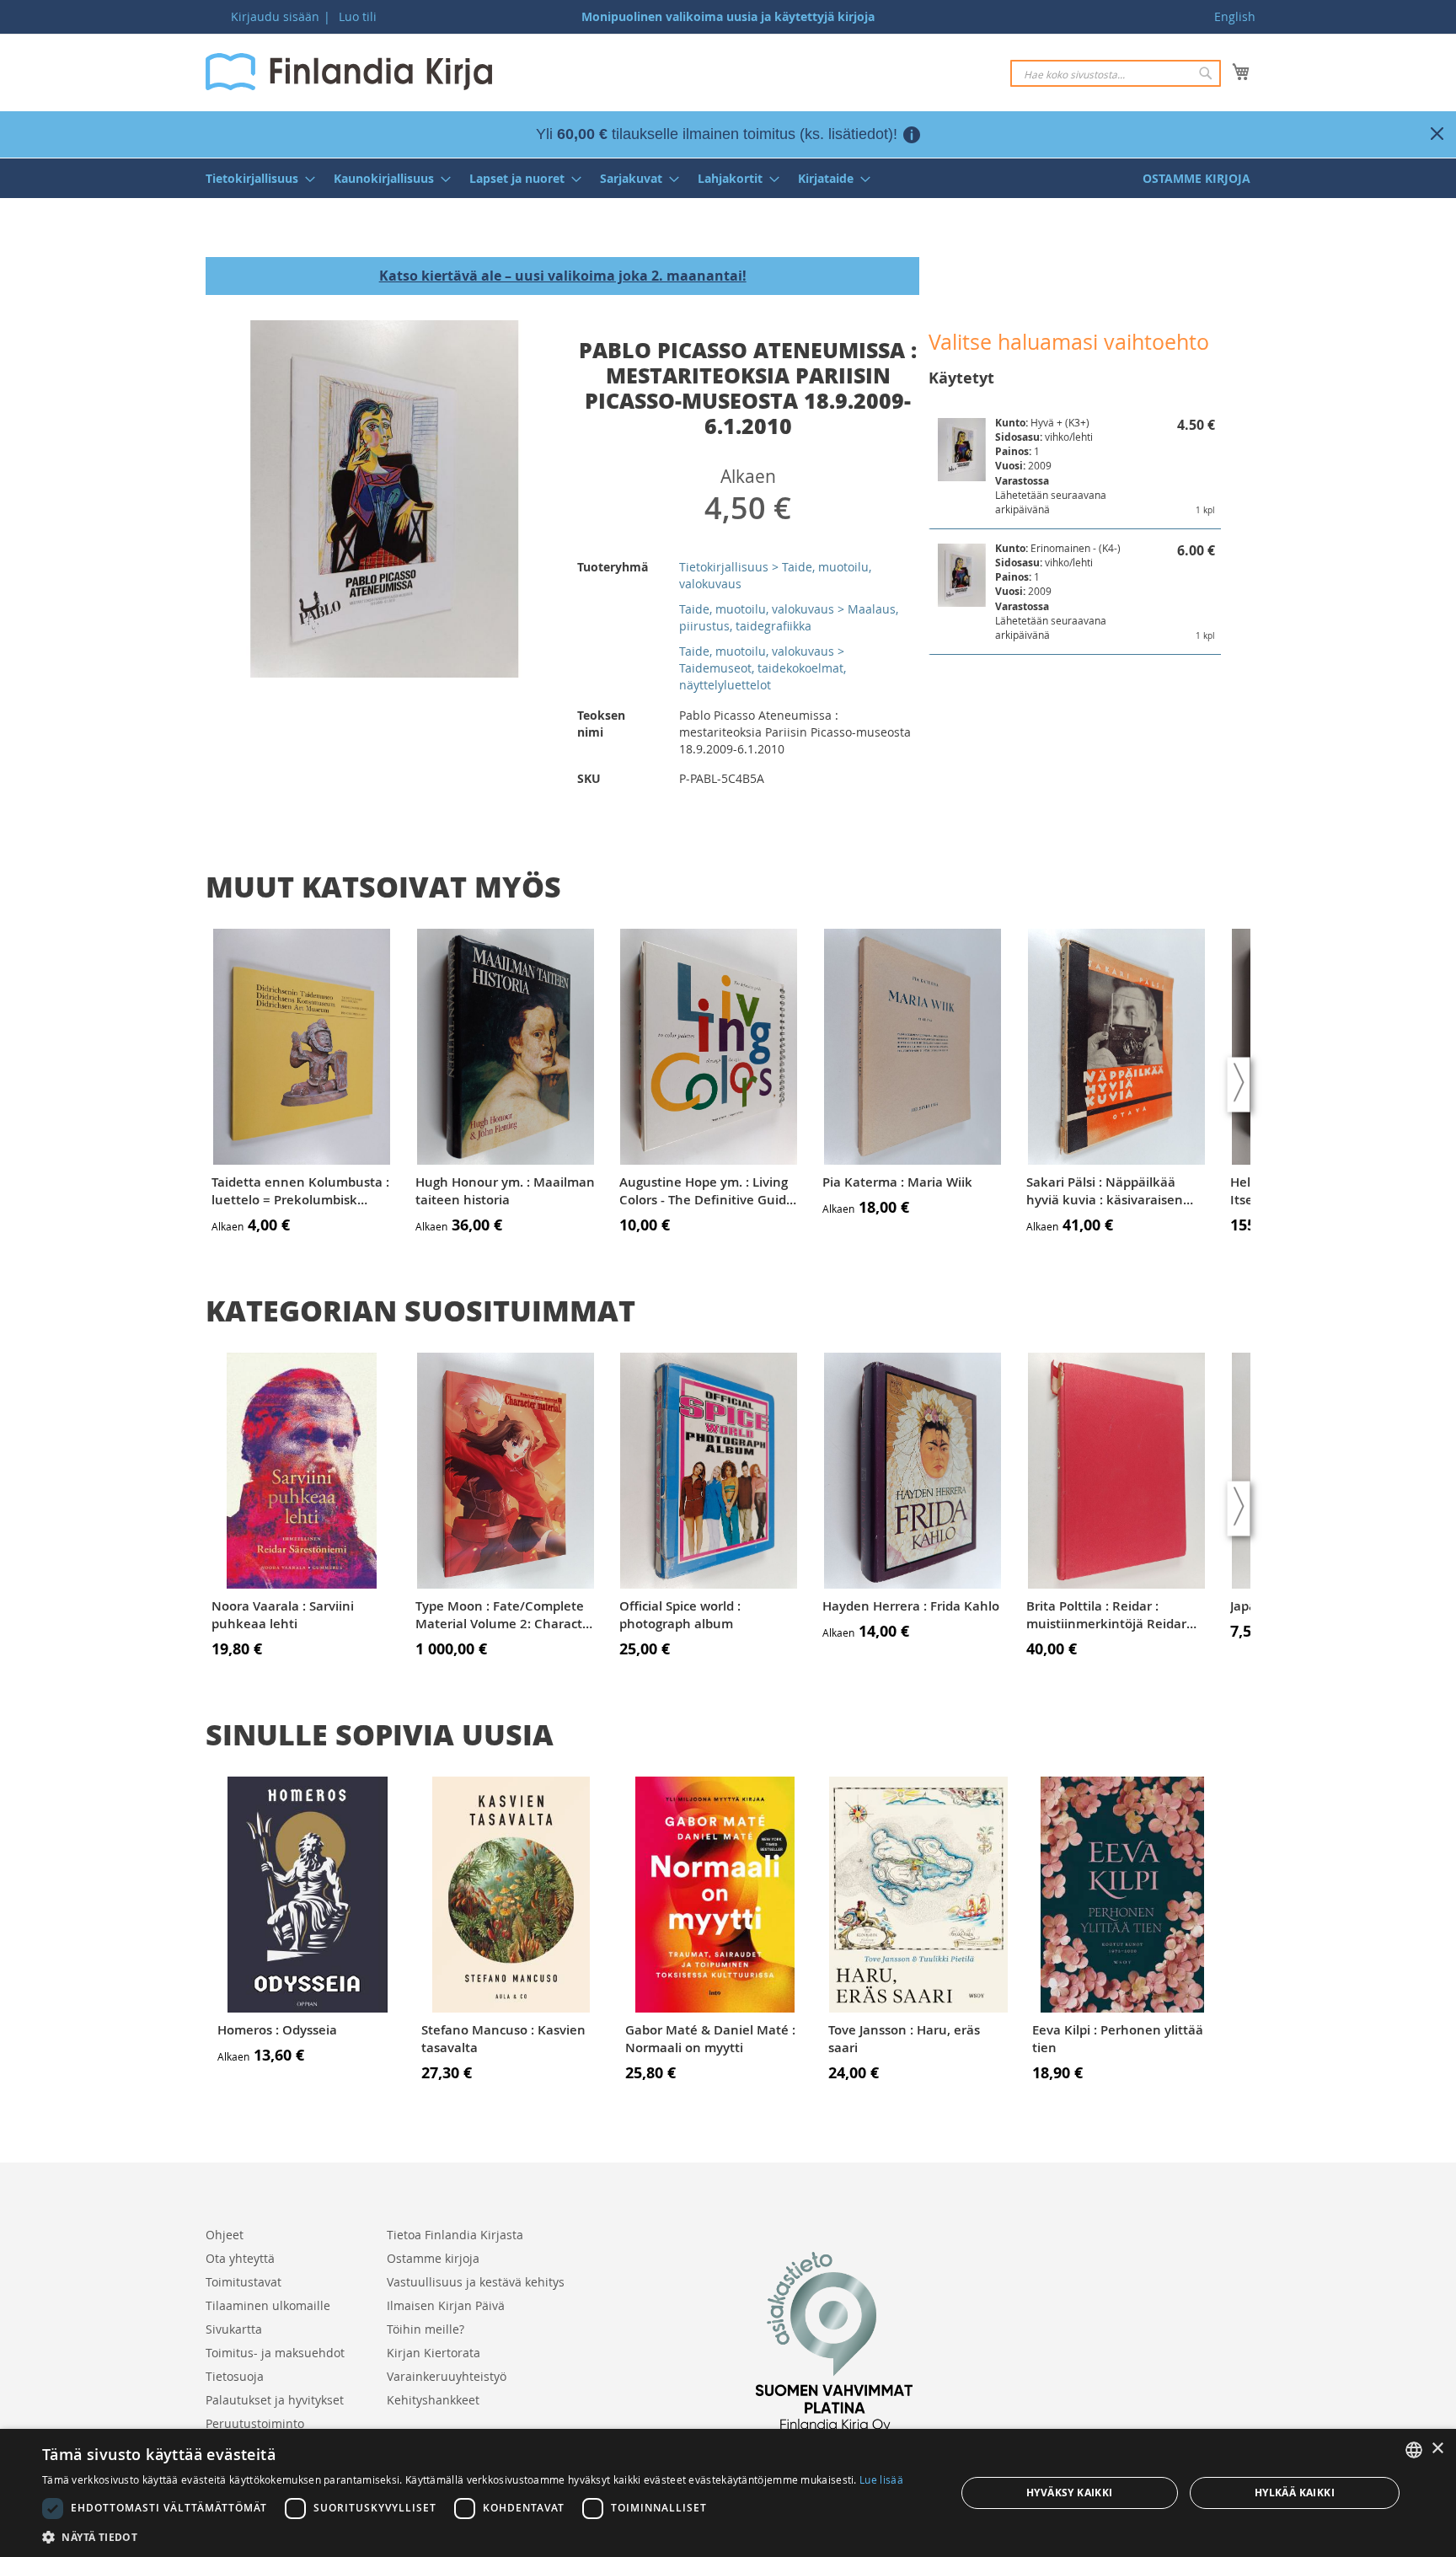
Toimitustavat (244, 2282)
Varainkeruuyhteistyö (447, 2376)
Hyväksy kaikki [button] (1070, 2493)
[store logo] (349, 72)
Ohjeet (225, 2235)
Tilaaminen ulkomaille (268, 2305)
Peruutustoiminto (255, 2423)
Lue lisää (881, 2479)
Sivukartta (234, 2329)
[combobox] (1116, 73)
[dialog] (728, 2493)
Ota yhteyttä (240, 2258)
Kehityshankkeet (433, 2400)
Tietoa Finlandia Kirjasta (455, 2235)
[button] (473, 2536)
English (1235, 16)
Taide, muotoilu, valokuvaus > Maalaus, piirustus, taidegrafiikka (789, 617)
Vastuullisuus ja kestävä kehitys (476, 2282)
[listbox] (1414, 2450)
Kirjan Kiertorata (434, 2353)
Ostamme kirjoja (433, 2258)
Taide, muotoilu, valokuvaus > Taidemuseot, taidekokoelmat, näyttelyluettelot (763, 668)
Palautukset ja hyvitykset (275, 2400)
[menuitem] (255, 178)
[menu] (728, 178)
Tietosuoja (235, 2376)
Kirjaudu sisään (275, 16)
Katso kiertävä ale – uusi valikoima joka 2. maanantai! (563, 276)
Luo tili (358, 16)
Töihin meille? (426, 2329)
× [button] (1437, 2449)
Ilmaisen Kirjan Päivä (446, 2305)
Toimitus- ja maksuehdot (275, 2353)
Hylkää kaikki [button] (1295, 2493)
